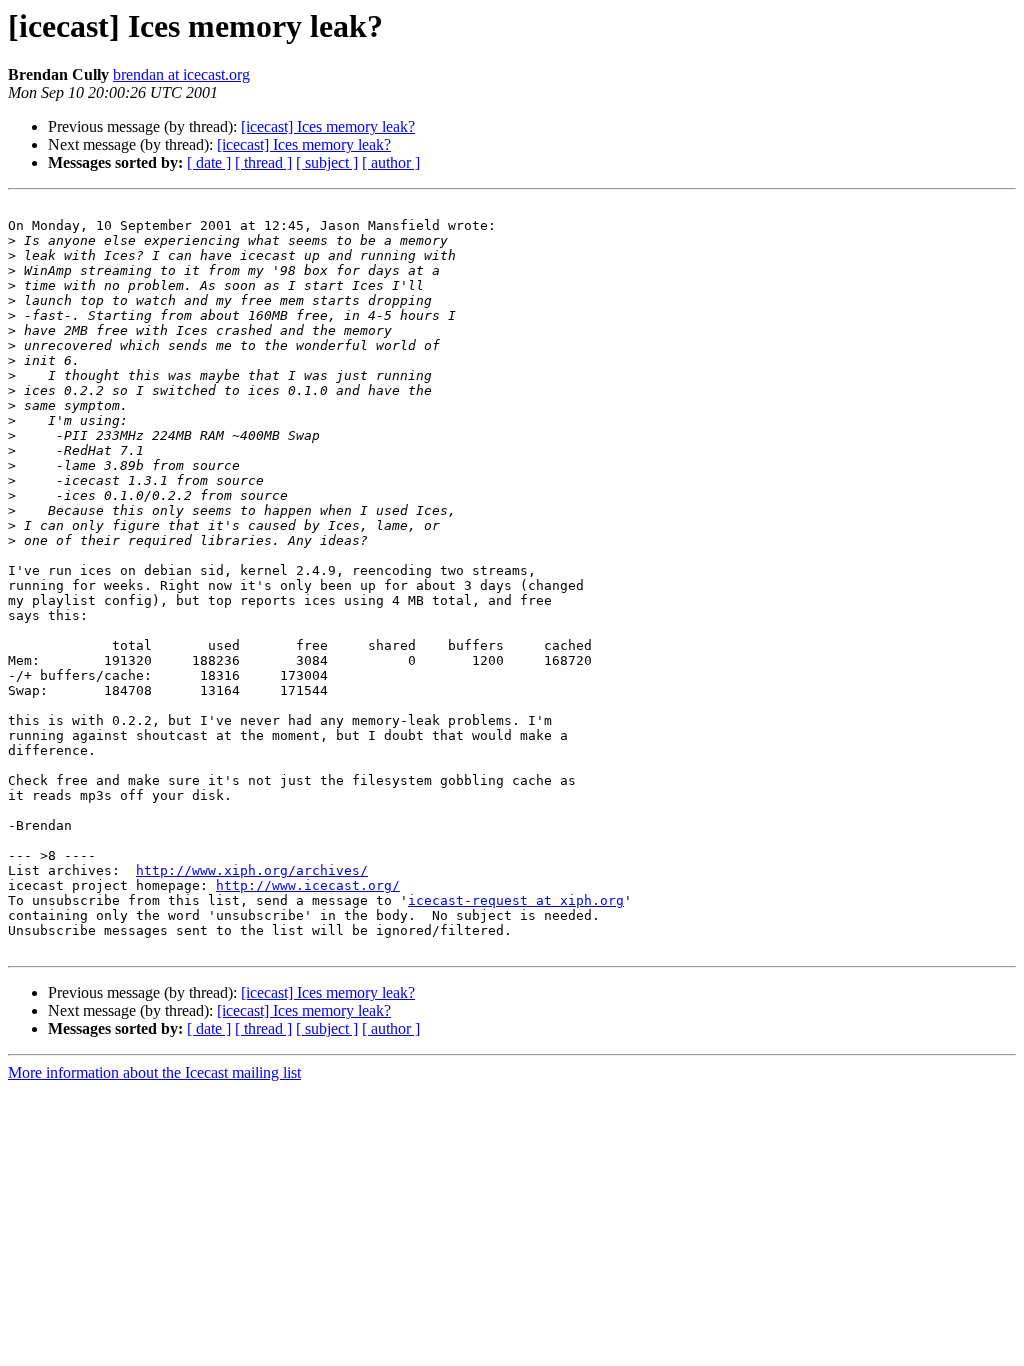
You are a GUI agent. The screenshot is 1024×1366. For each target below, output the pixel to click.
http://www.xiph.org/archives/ (252, 870)
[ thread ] (263, 162)
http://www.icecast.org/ (308, 885)
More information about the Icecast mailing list (154, 1072)
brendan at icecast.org (181, 74)
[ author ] (391, 162)
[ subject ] (327, 162)
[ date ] (209, 162)
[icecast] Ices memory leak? (328, 126)
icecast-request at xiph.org (516, 900)
